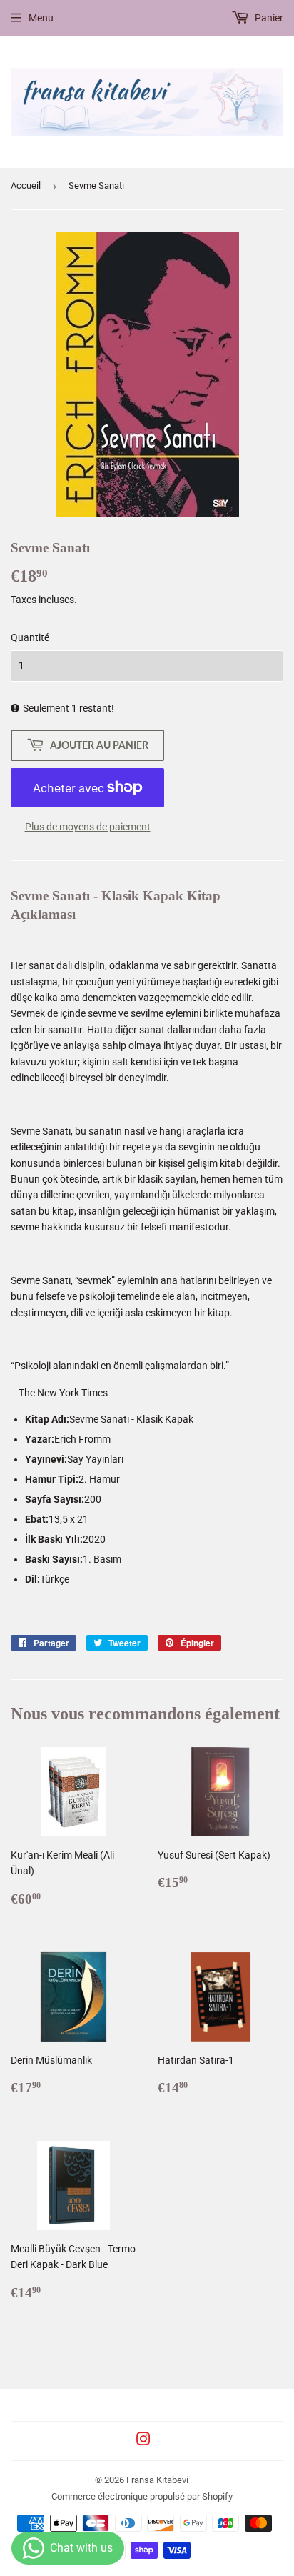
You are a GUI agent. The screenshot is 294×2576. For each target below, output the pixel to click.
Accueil (26, 185)
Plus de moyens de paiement (88, 827)
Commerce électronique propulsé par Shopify (142, 2496)
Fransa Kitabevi (157, 2480)
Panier (268, 18)
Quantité (30, 637)
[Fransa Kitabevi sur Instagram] (143, 2441)
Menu (41, 18)
